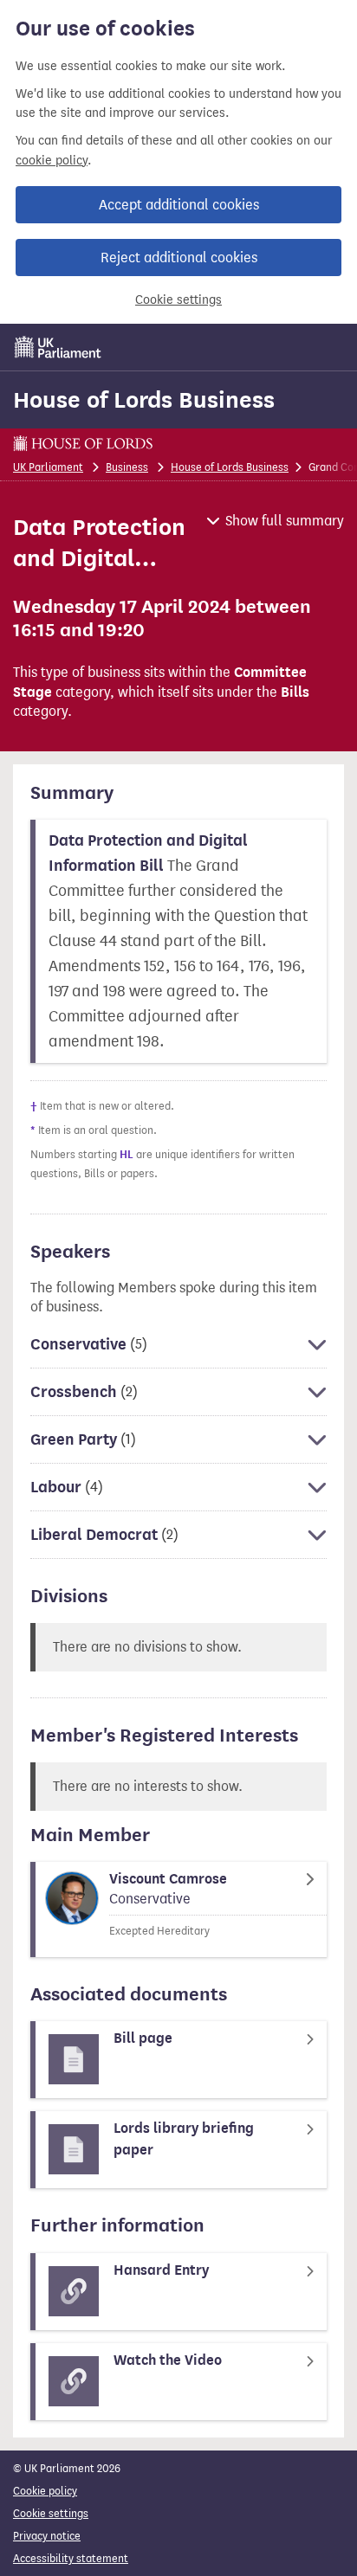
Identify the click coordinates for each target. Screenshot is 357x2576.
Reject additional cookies (179, 258)
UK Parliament (48, 467)
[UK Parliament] (58, 347)
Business (127, 467)
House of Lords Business (144, 400)
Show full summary (285, 521)
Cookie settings (178, 300)
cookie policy (52, 161)
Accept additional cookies (179, 205)
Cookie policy (45, 2491)
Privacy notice (47, 2536)
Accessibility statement (71, 2558)
